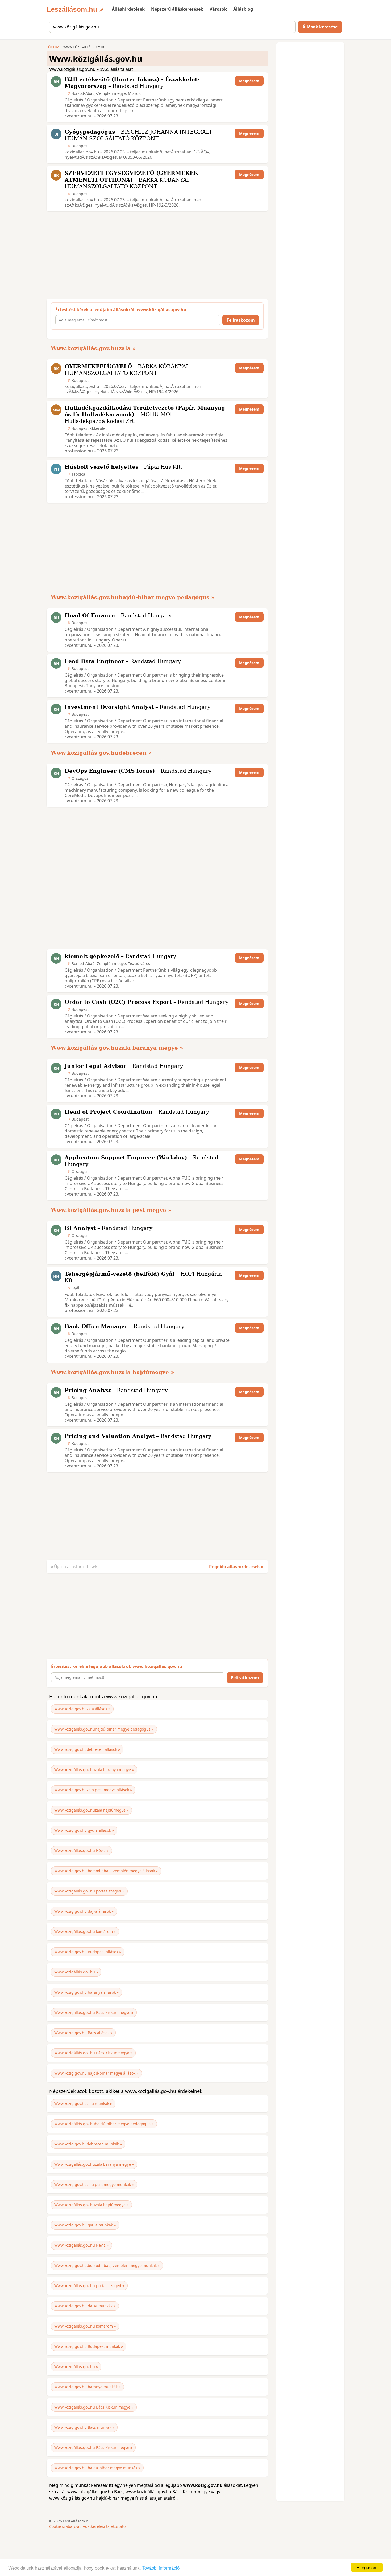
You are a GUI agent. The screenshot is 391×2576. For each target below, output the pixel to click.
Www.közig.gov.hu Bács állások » (83, 2033)
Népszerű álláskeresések (177, 9)
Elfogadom (367, 2567)
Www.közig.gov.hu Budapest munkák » (89, 2346)
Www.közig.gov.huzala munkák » (83, 2103)
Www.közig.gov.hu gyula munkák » (85, 2225)
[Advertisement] (156, 255)
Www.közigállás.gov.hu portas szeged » (89, 1891)
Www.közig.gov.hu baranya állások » (86, 1992)
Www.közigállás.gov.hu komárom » (85, 1931)
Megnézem (249, 81)
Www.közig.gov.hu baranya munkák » (87, 2387)
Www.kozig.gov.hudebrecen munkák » (88, 2144)
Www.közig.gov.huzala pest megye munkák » (94, 2184)
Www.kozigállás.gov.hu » (76, 1972)
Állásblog (243, 9)
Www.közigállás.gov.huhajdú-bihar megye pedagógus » (133, 597)
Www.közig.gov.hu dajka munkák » (85, 2306)
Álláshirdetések (128, 9)
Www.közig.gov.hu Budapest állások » (88, 1952)
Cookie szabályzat (65, 2526)
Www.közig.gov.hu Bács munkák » (84, 2427)
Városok (218, 9)
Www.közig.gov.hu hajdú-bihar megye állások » (96, 2073)
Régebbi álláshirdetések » (236, 1567)
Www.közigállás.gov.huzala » (93, 348)
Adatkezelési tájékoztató (104, 2526)
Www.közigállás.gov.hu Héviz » (81, 1851)
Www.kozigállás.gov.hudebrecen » (101, 753)
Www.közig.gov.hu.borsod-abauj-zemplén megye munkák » (107, 2265)
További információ (161, 2568)
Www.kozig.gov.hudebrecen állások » (87, 1749)
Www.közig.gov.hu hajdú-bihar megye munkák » (97, 2468)
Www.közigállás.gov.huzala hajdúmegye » (113, 1372)
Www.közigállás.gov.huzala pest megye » (111, 1210)
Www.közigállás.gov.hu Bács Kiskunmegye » (93, 2053)
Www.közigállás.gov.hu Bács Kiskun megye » (94, 2012)
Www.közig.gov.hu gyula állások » (84, 1830)
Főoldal (54, 47)
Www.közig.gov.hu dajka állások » (84, 1911)
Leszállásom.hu (72, 9)
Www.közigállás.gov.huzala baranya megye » (117, 1048)
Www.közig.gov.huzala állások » (82, 1709)
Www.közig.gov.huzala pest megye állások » (93, 1790)
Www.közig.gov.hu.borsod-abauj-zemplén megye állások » (106, 1871)
